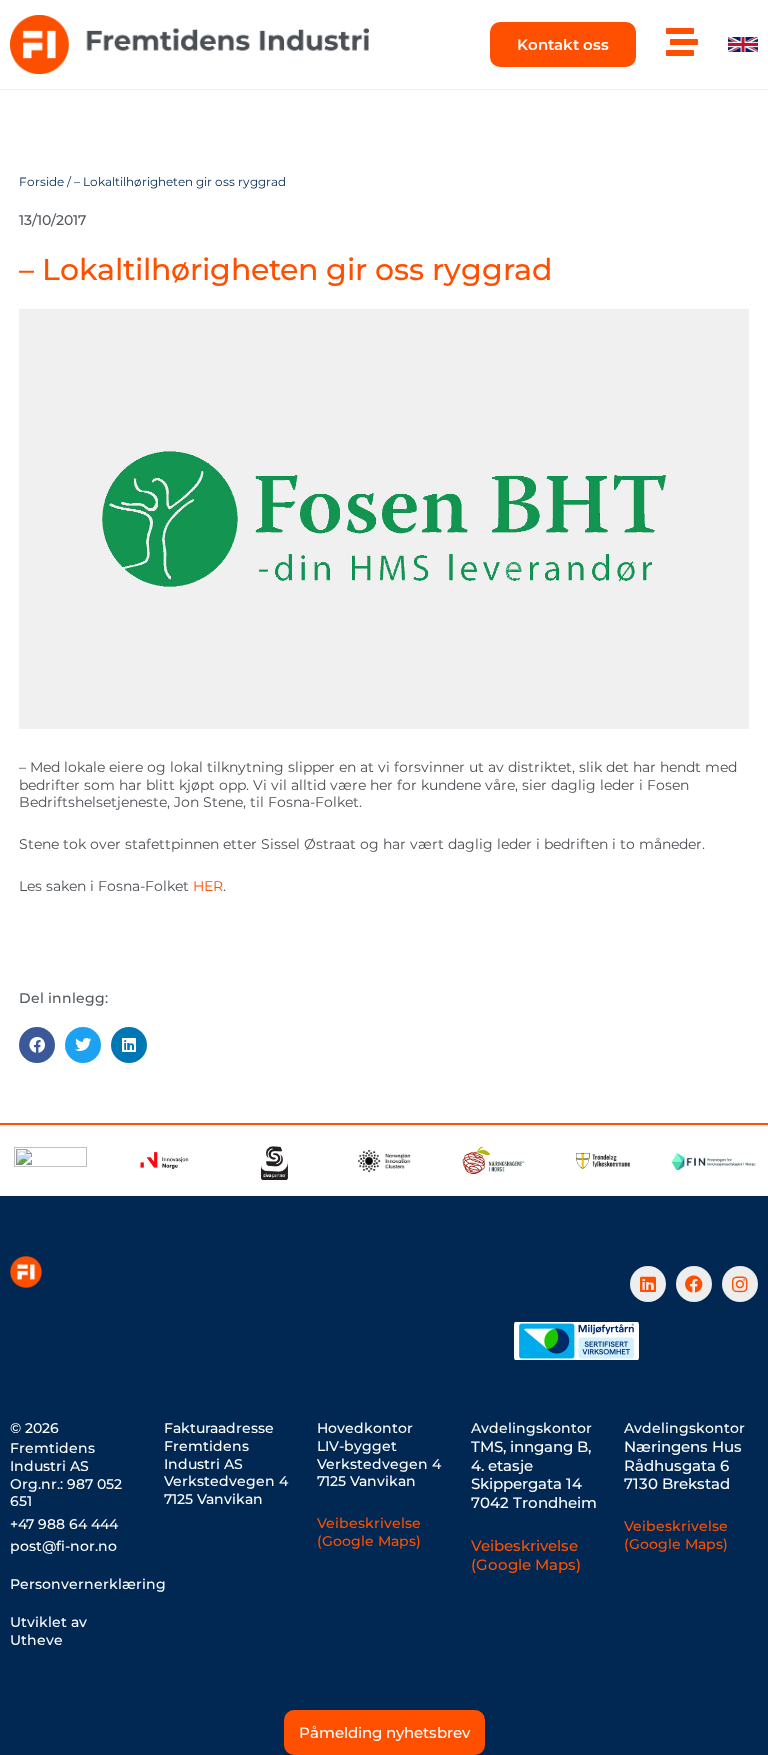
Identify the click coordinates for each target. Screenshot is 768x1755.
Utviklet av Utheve (48, 1631)
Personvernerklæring (88, 1584)
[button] (37, 1045)
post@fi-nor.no (63, 1546)
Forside (41, 182)
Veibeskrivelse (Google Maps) (369, 1532)
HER (208, 886)
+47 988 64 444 (64, 1524)
